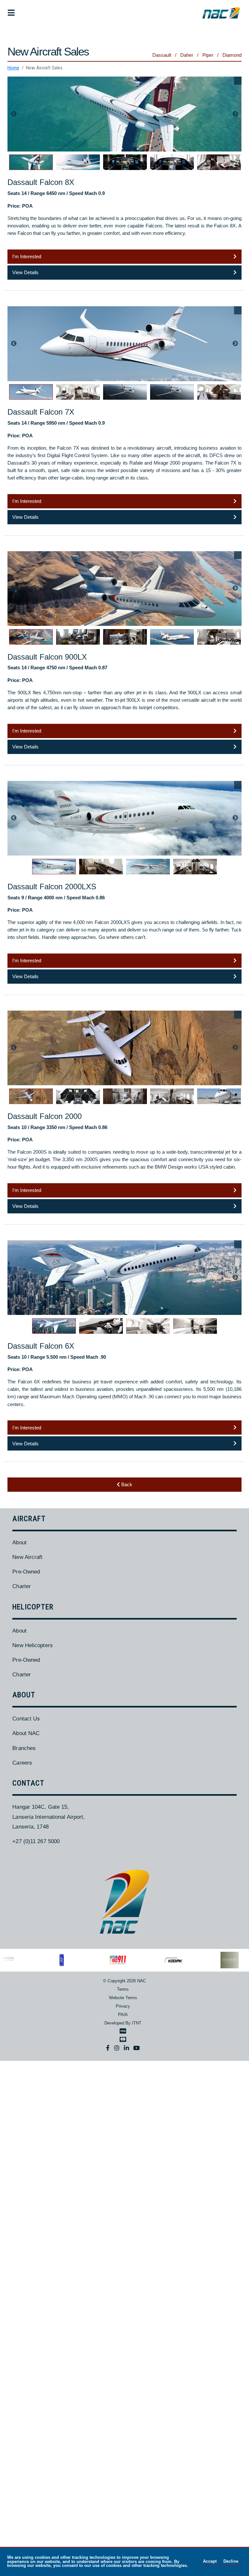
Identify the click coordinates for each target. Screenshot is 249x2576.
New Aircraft (27, 1557)
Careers (22, 1763)
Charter (22, 1586)
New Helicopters (32, 1645)
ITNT (137, 2023)
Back (126, 1484)
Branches (24, 1748)
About (19, 1542)
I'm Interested (27, 256)
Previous (14, 114)
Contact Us (26, 1719)
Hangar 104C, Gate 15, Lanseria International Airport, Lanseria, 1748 (48, 1817)
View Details (25, 272)
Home (13, 68)
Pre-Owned (26, 1572)
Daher (187, 55)
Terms (123, 1989)
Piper (208, 55)
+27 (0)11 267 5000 (36, 1841)
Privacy (123, 2006)
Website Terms (123, 1998)
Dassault (162, 55)
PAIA (123, 2015)
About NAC (26, 1733)
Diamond (232, 55)
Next (235, 114)
